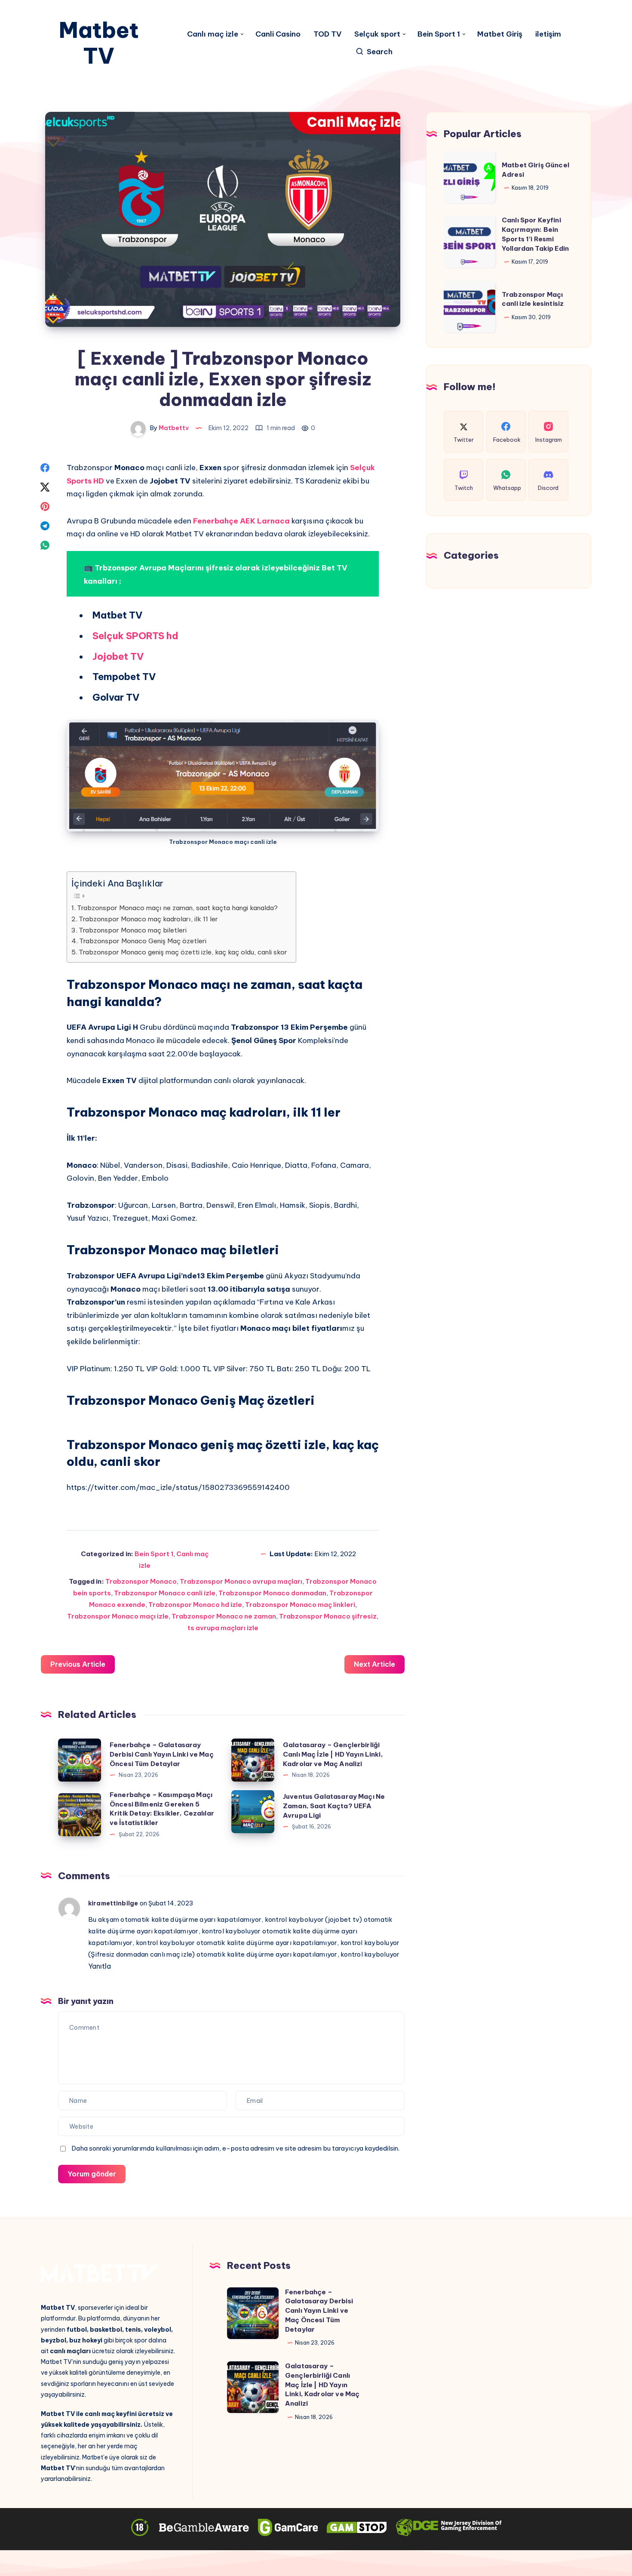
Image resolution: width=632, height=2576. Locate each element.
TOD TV (327, 34)
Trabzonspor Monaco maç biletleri (133, 930)
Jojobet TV (118, 656)
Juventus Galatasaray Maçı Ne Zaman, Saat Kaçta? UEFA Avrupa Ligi (334, 1806)
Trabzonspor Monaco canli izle (165, 1593)
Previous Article (78, 1664)
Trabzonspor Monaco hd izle (195, 1605)
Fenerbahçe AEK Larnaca (241, 521)
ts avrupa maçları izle (223, 1628)
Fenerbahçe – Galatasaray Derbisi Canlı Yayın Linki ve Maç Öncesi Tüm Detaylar (162, 1754)
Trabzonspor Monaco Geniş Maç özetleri (143, 941)
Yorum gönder (92, 2174)
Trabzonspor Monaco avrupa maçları (241, 1581)
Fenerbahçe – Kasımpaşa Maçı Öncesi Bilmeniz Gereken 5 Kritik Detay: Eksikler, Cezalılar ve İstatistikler (162, 1809)
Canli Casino (278, 34)
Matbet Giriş (500, 34)
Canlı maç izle (213, 34)
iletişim (548, 34)
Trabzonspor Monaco (141, 1581)
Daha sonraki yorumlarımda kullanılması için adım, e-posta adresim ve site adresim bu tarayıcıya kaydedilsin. (235, 2148)
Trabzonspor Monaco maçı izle (118, 1616)
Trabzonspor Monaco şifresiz (328, 1616)
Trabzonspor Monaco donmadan (272, 1593)
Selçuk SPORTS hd (135, 636)
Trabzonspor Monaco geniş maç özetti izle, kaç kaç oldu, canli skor (183, 952)
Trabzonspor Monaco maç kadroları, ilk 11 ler (148, 919)
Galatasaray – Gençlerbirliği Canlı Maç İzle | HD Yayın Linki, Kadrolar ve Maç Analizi (333, 1754)
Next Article (374, 1664)
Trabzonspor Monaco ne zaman (224, 1616)
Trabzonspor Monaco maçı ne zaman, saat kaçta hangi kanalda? (177, 908)
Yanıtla (100, 1966)
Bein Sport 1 (439, 34)
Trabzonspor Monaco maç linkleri (300, 1605)
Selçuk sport (377, 34)
